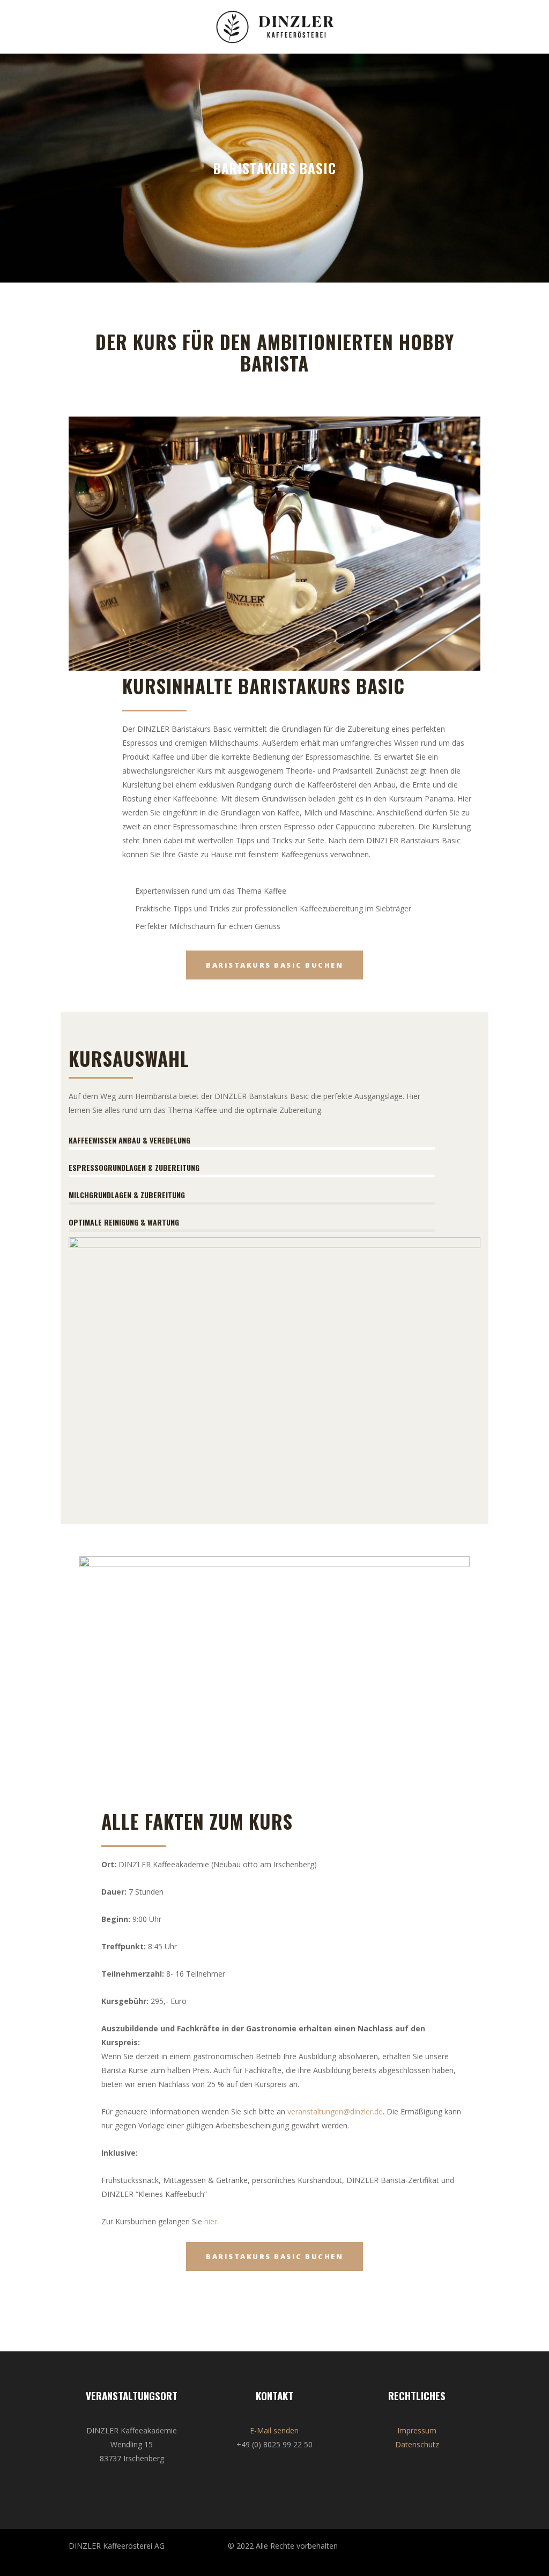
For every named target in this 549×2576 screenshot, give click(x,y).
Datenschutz (417, 2444)
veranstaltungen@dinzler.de (335, 2111)
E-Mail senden (274, 2430)
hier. (212, 2221)
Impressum (417, 2430)
